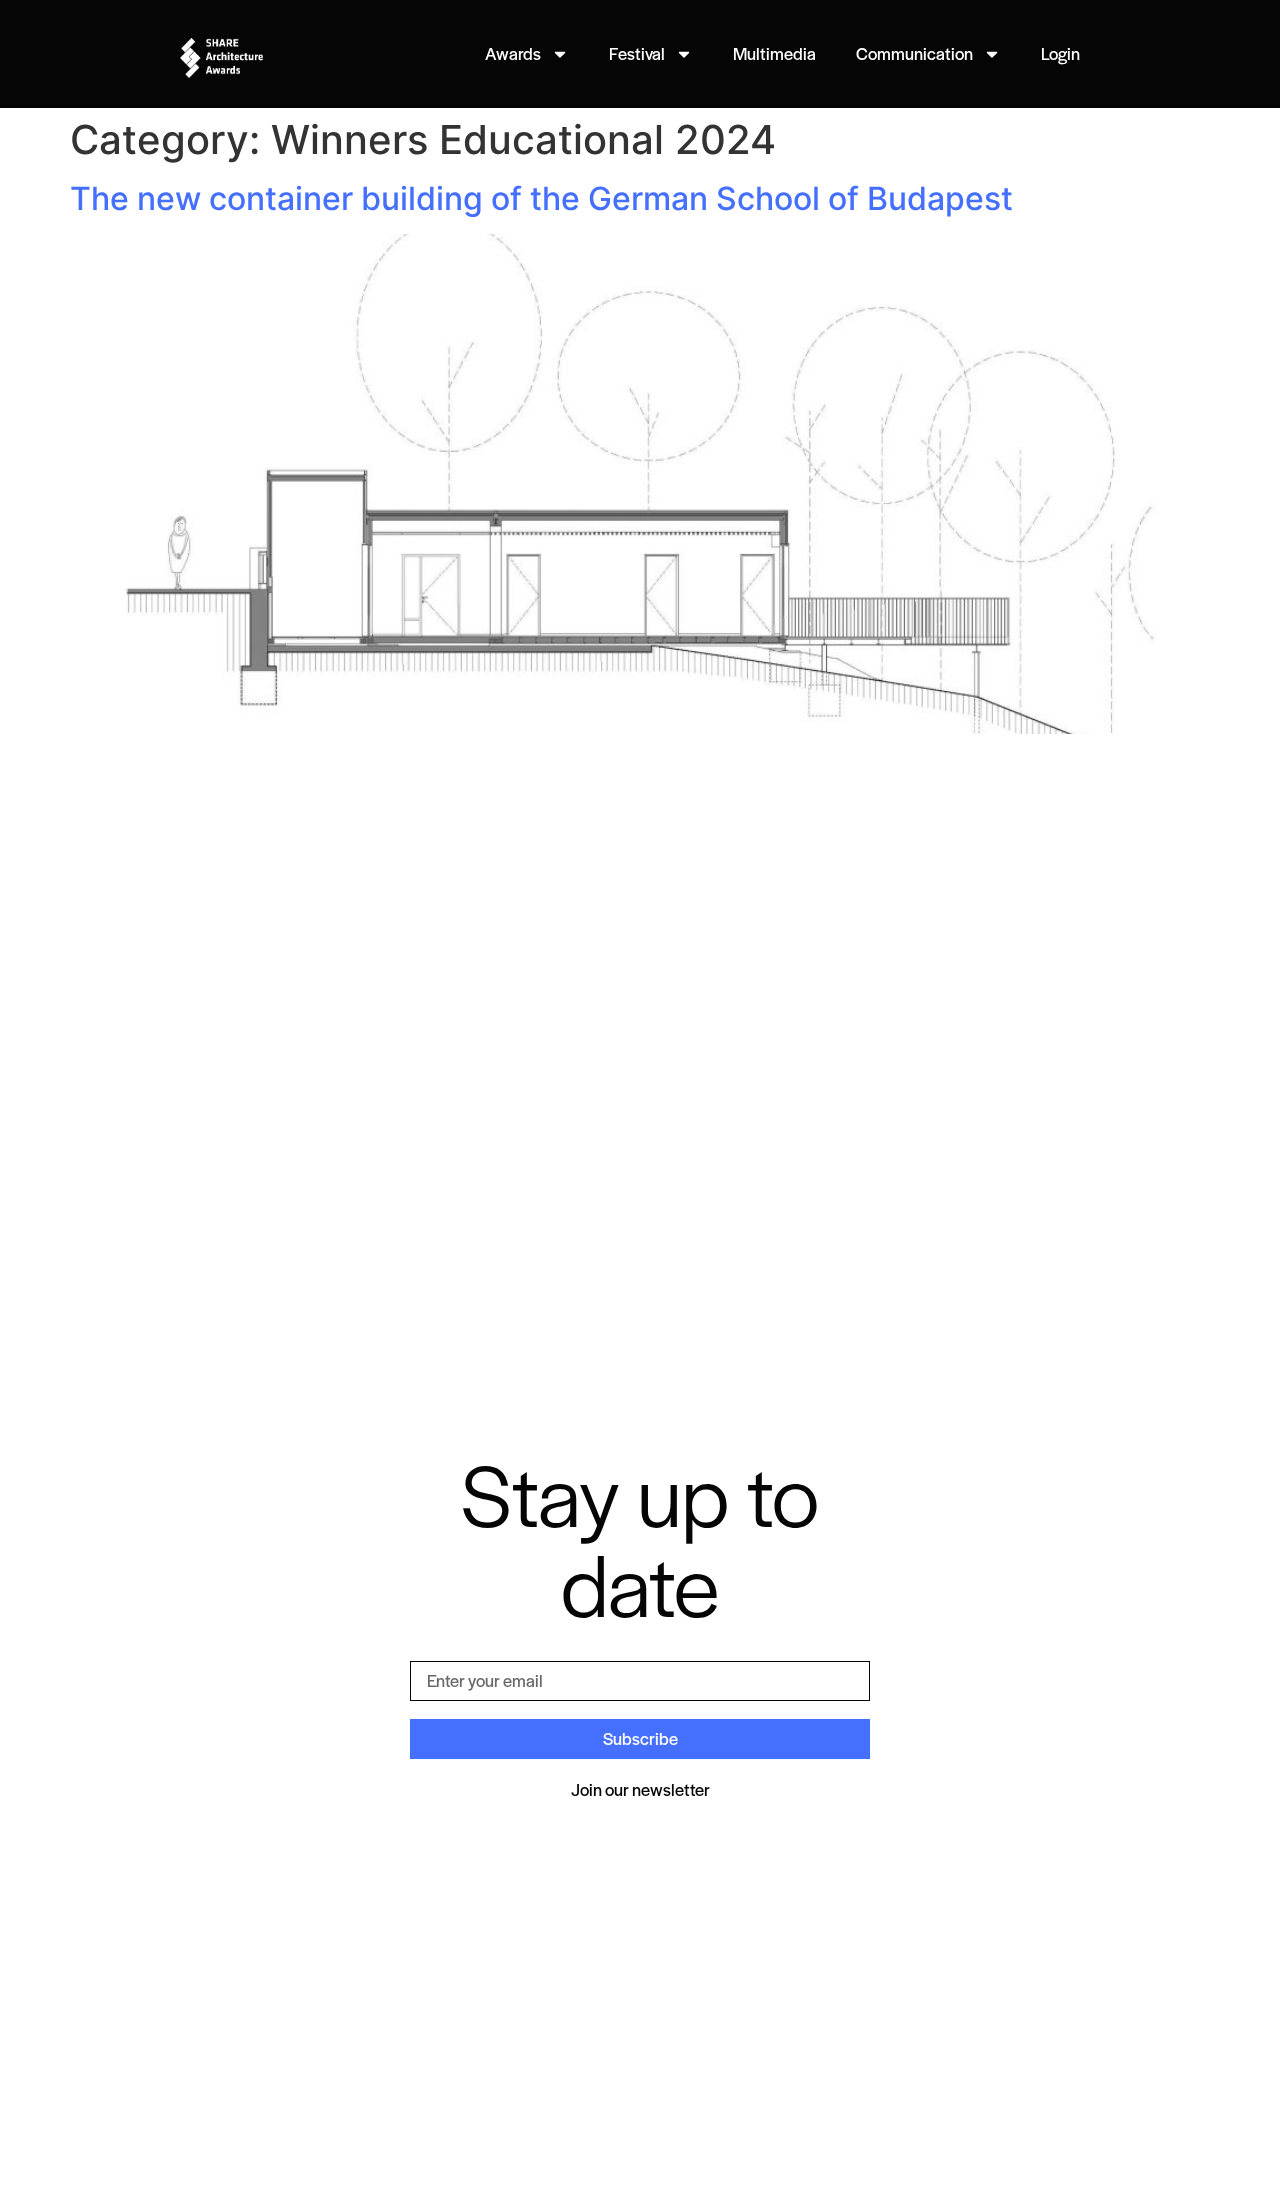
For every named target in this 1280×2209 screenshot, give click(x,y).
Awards (513, 53)
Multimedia (774, 53)
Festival (637, 53)
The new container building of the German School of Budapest (541, 198)
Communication (914, 53)
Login (1060, 53)
